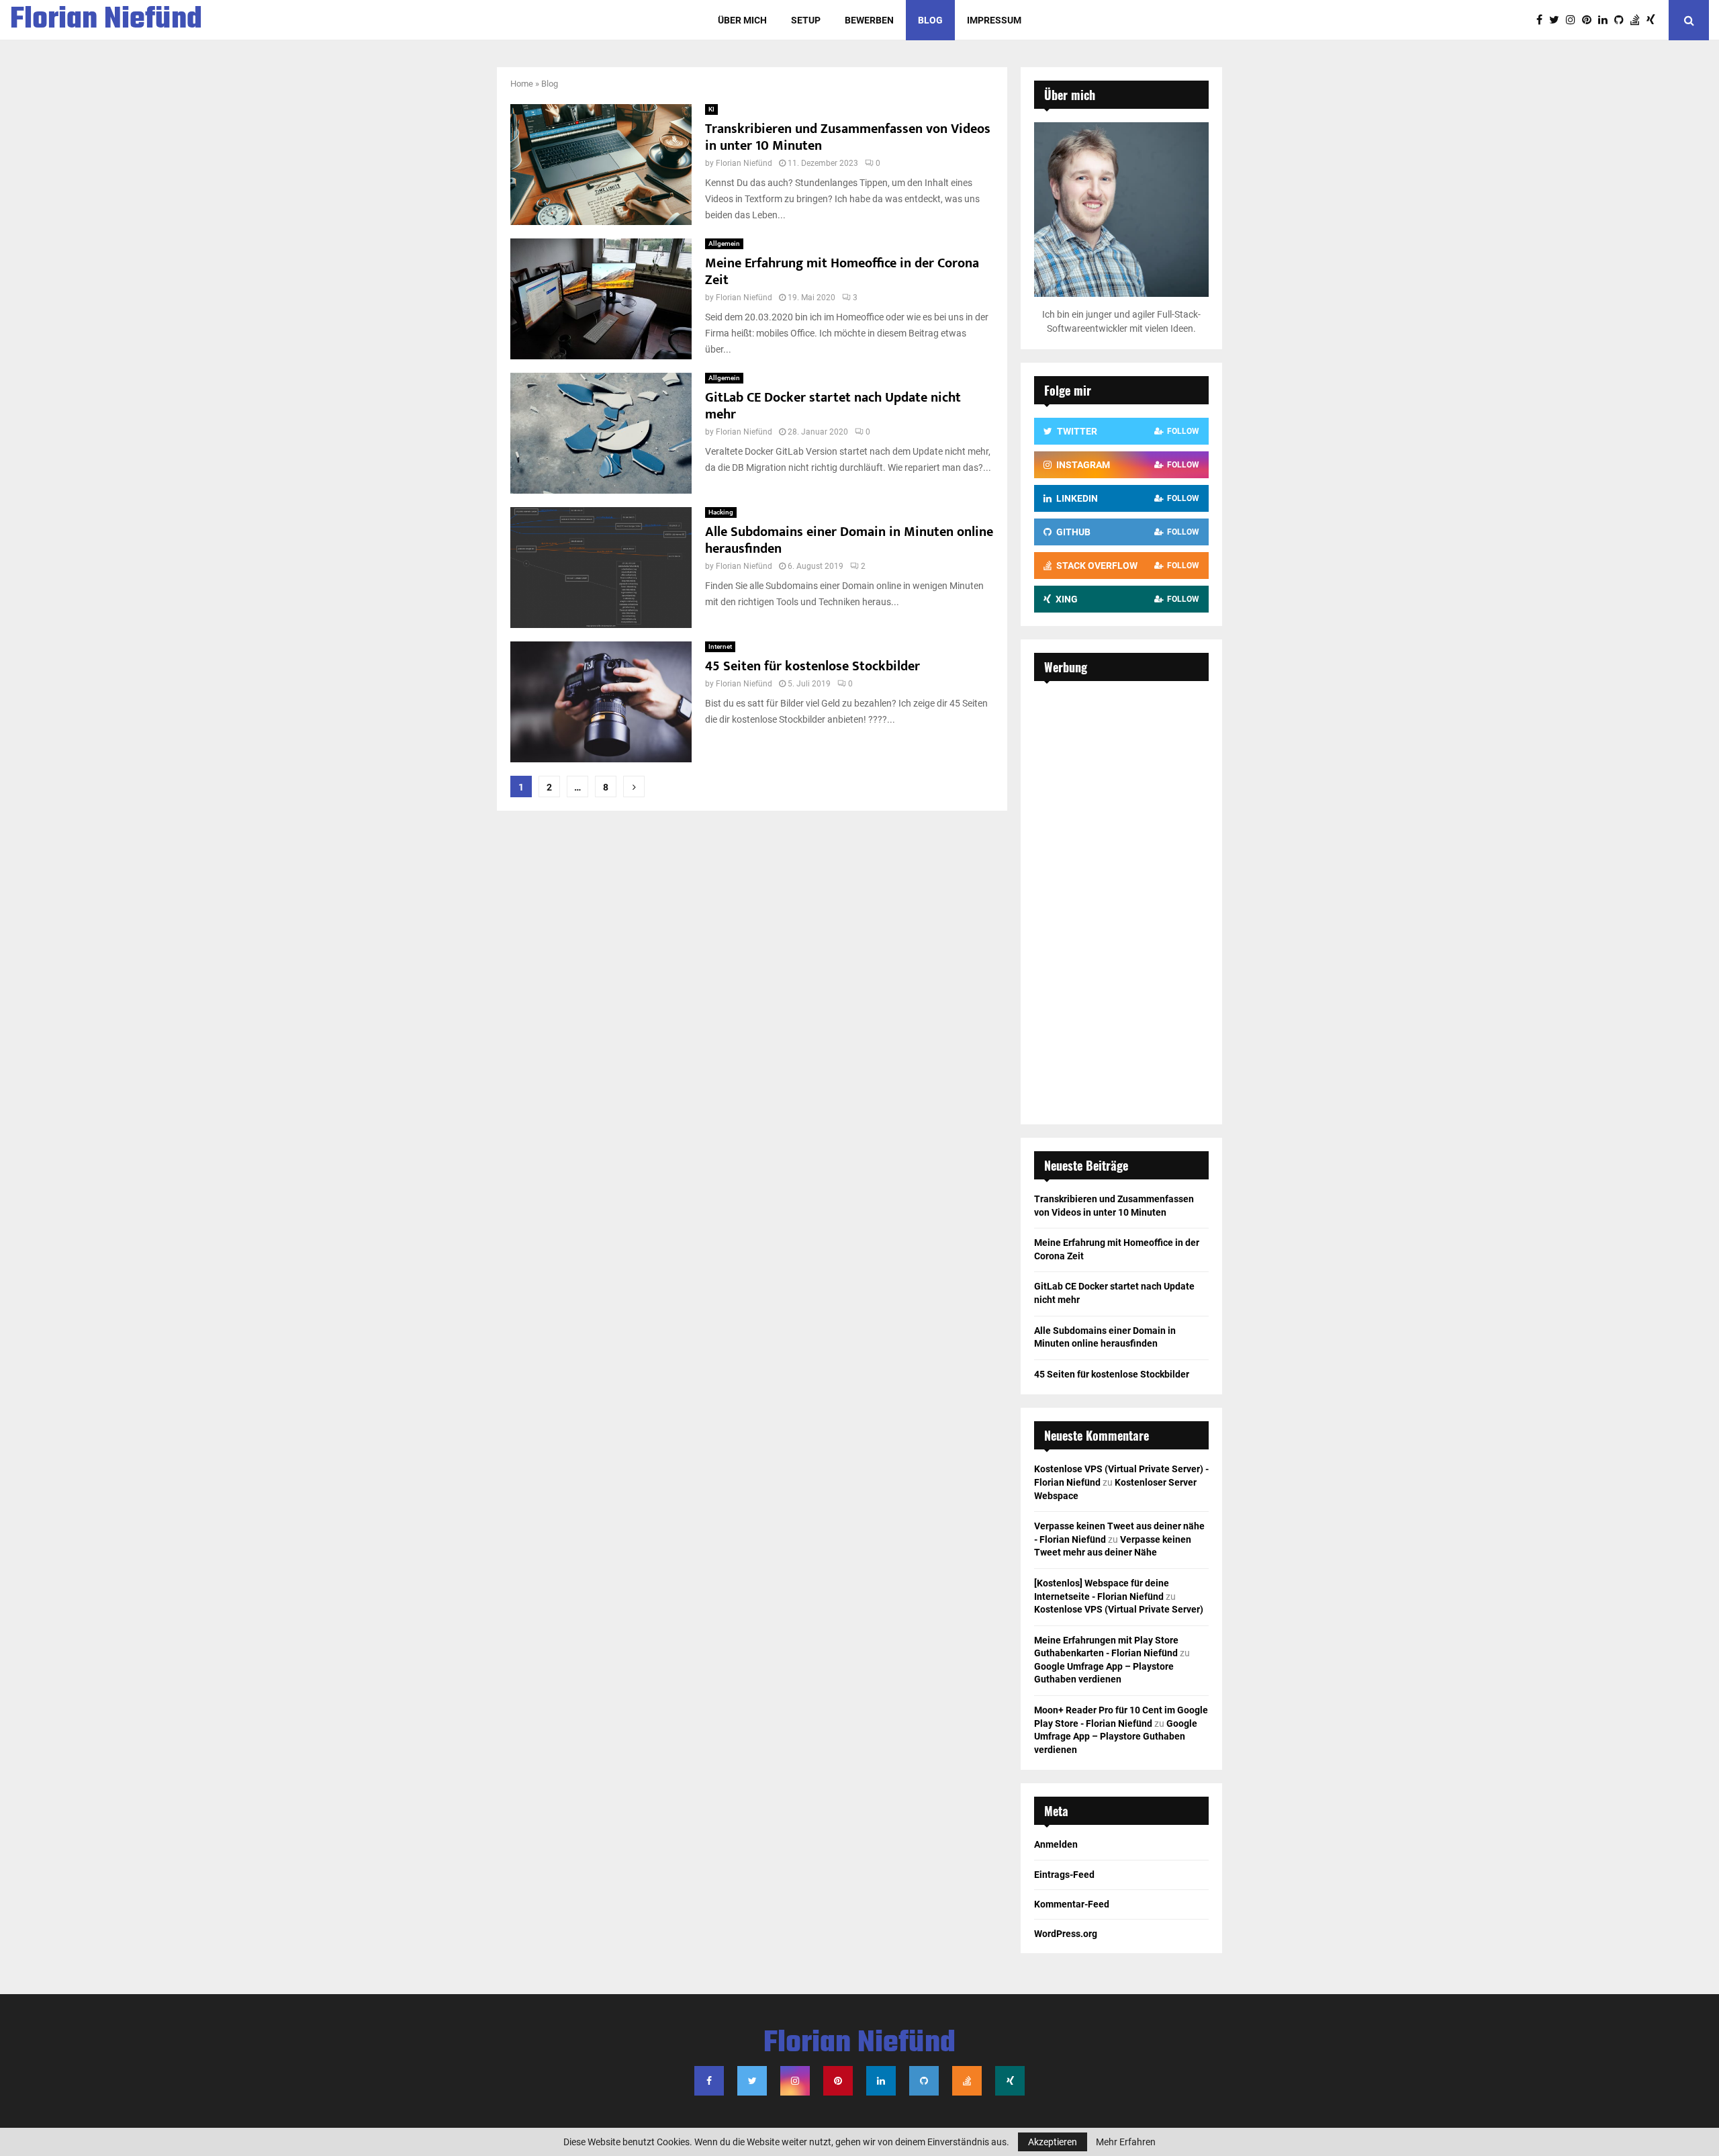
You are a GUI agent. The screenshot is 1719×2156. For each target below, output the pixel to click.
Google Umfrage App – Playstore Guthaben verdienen (1116, 1737)
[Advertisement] (1121, 896)
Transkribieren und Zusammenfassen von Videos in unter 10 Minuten (848, 137)
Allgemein (724, 243)
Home (522, 84)
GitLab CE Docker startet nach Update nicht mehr (833, 406)
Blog (930, 20)
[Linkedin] (1606, 20)
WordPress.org (1066, 1934)
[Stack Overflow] (1638, 20)
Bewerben (869, 20)
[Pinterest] (1590, 20)
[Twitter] (1558, 20)
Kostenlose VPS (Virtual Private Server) (1119, 1609)
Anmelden (1056, 1844)
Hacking (721, 512)
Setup (806, 20)
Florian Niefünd (106, 20)
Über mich (742, 20)
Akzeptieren (1053, 2142)
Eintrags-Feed (1064, 1875)
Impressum (994, 20)
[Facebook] (1543, 20)
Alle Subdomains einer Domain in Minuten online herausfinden (849, 540)
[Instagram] (1574, 20)
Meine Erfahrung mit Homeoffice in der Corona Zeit (842, 272)
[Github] (1622, 20)
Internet (720, 646)
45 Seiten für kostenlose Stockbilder (812, 666)
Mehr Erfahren (1126, 2142)
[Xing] (1654, 20)
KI (711, 109)
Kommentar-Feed (1072, 1904)
